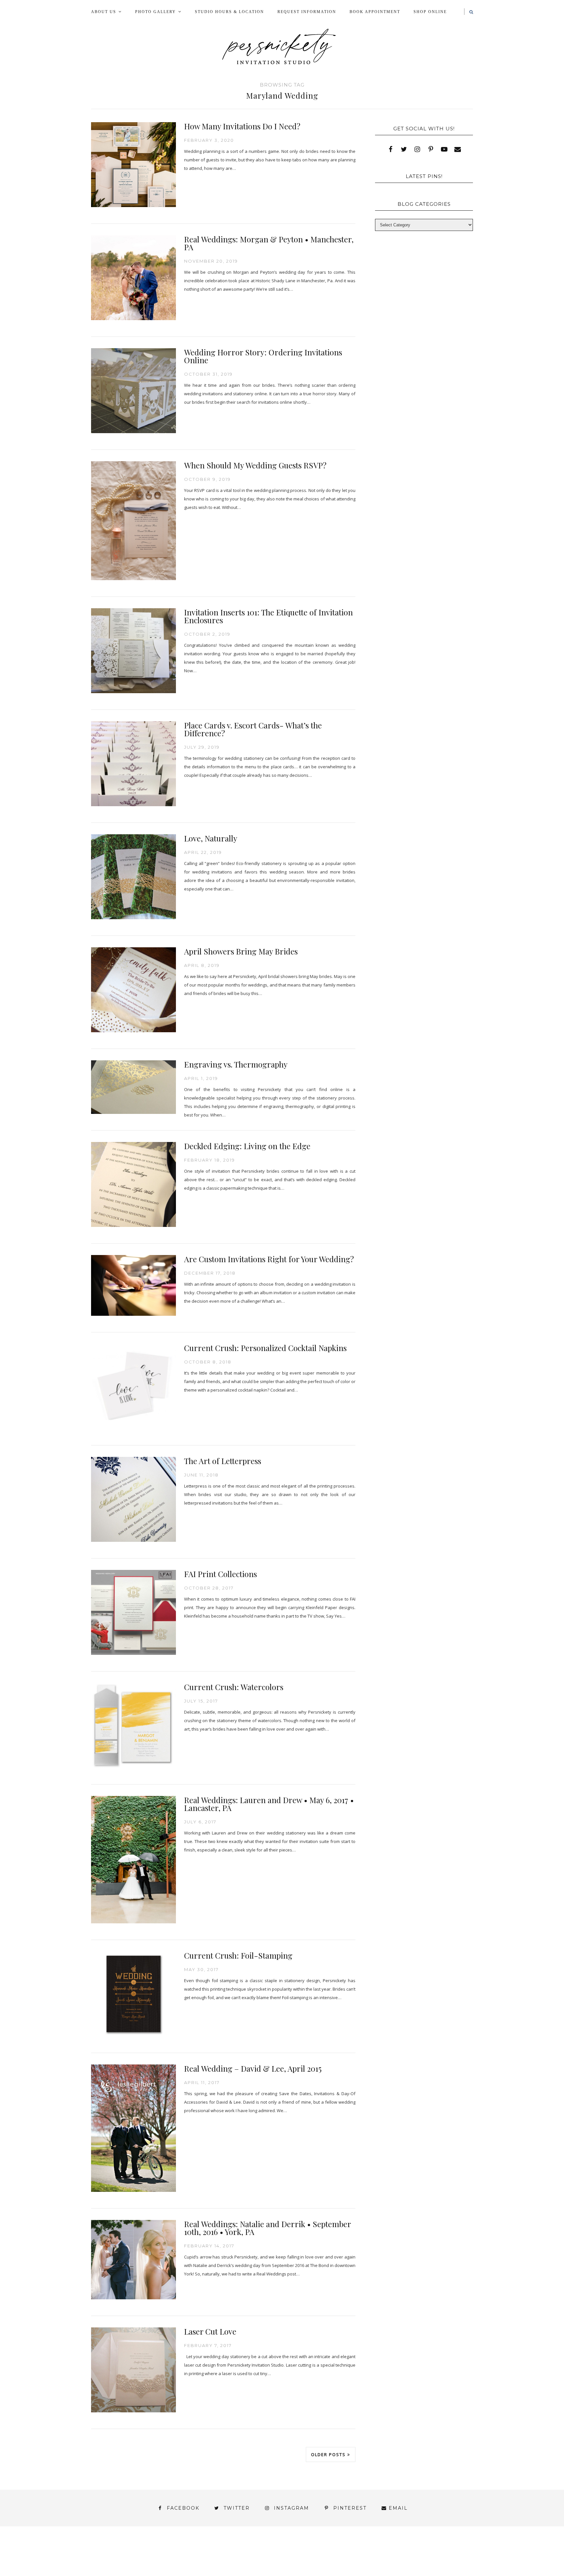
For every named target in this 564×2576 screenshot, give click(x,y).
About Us (104, 12)
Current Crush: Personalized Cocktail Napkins (265, 1348)
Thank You (408, 2556)
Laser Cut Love (210, 2331)
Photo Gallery (156, 12)
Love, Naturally (211, 838)
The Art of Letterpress (223, 1461)
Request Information (307, 12)
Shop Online (430, 12)
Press (426, 2550)
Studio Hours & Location (229, 12)
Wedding (448, 2556)
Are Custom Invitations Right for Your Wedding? (269, 1259)
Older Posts (329, 2454)
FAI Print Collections (220, 1574)
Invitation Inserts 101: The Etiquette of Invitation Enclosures (268, 616)
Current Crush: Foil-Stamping (238, 1955)
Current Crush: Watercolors (234, 1687)
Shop (454, 2550)
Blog (114, 2550)
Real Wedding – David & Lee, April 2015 (253, 2068)
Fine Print (287, 2550)
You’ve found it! (437, 2562)
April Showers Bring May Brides (241, 951)
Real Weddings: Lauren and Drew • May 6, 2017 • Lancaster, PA (269, 1804)
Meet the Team (178, 2573)
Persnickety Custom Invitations (259, 2573)
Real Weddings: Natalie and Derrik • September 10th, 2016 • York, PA (267, 2228)
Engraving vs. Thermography (236, 1064)
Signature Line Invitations (341, 2556)
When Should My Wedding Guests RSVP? (255, 465)
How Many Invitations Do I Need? (242, 126)
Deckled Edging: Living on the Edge (247, 1146)
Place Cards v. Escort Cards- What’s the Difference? (253, 729)
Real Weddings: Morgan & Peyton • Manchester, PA (269, 243)
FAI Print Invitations (230, 2550)
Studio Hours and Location (434, 2567)
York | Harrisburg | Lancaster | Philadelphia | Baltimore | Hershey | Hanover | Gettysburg (268, 2562)
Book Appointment (375, 12)
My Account (332, 2550)
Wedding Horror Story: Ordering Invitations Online (263, 356)
